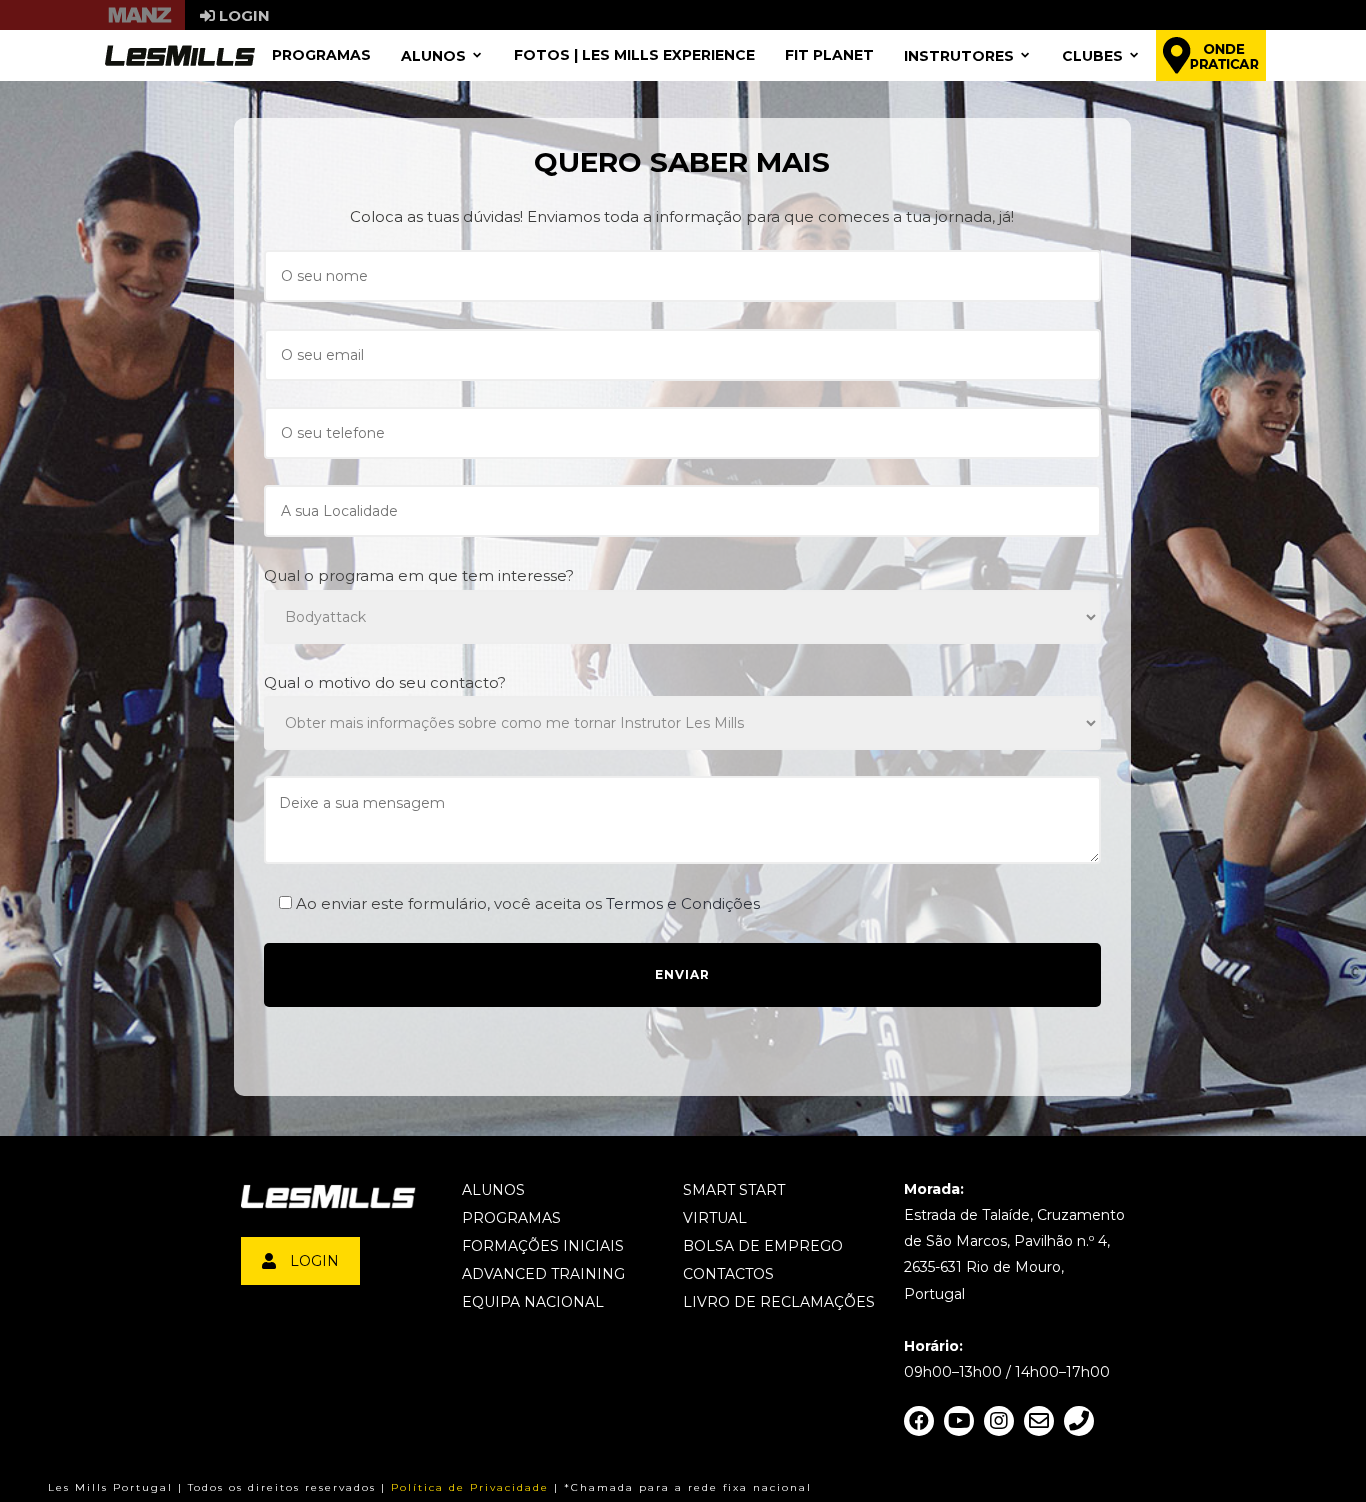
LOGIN (314, 1261)
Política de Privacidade (470, 1487)
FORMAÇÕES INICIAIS (543, 1246)
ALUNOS (433, 55)
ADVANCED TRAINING (543, 1274)
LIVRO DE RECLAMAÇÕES (779, 1302)
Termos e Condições (683, 903)
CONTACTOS (728, 1274)
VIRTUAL (715, 1218)
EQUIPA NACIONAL (533, 1302)
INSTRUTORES (959, 55)
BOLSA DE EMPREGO (763, 1246)
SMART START (734, 1190)
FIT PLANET (829, 55)
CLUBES (1092, 55)
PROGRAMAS (321, 55)
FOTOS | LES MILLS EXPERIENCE (634, 55)
